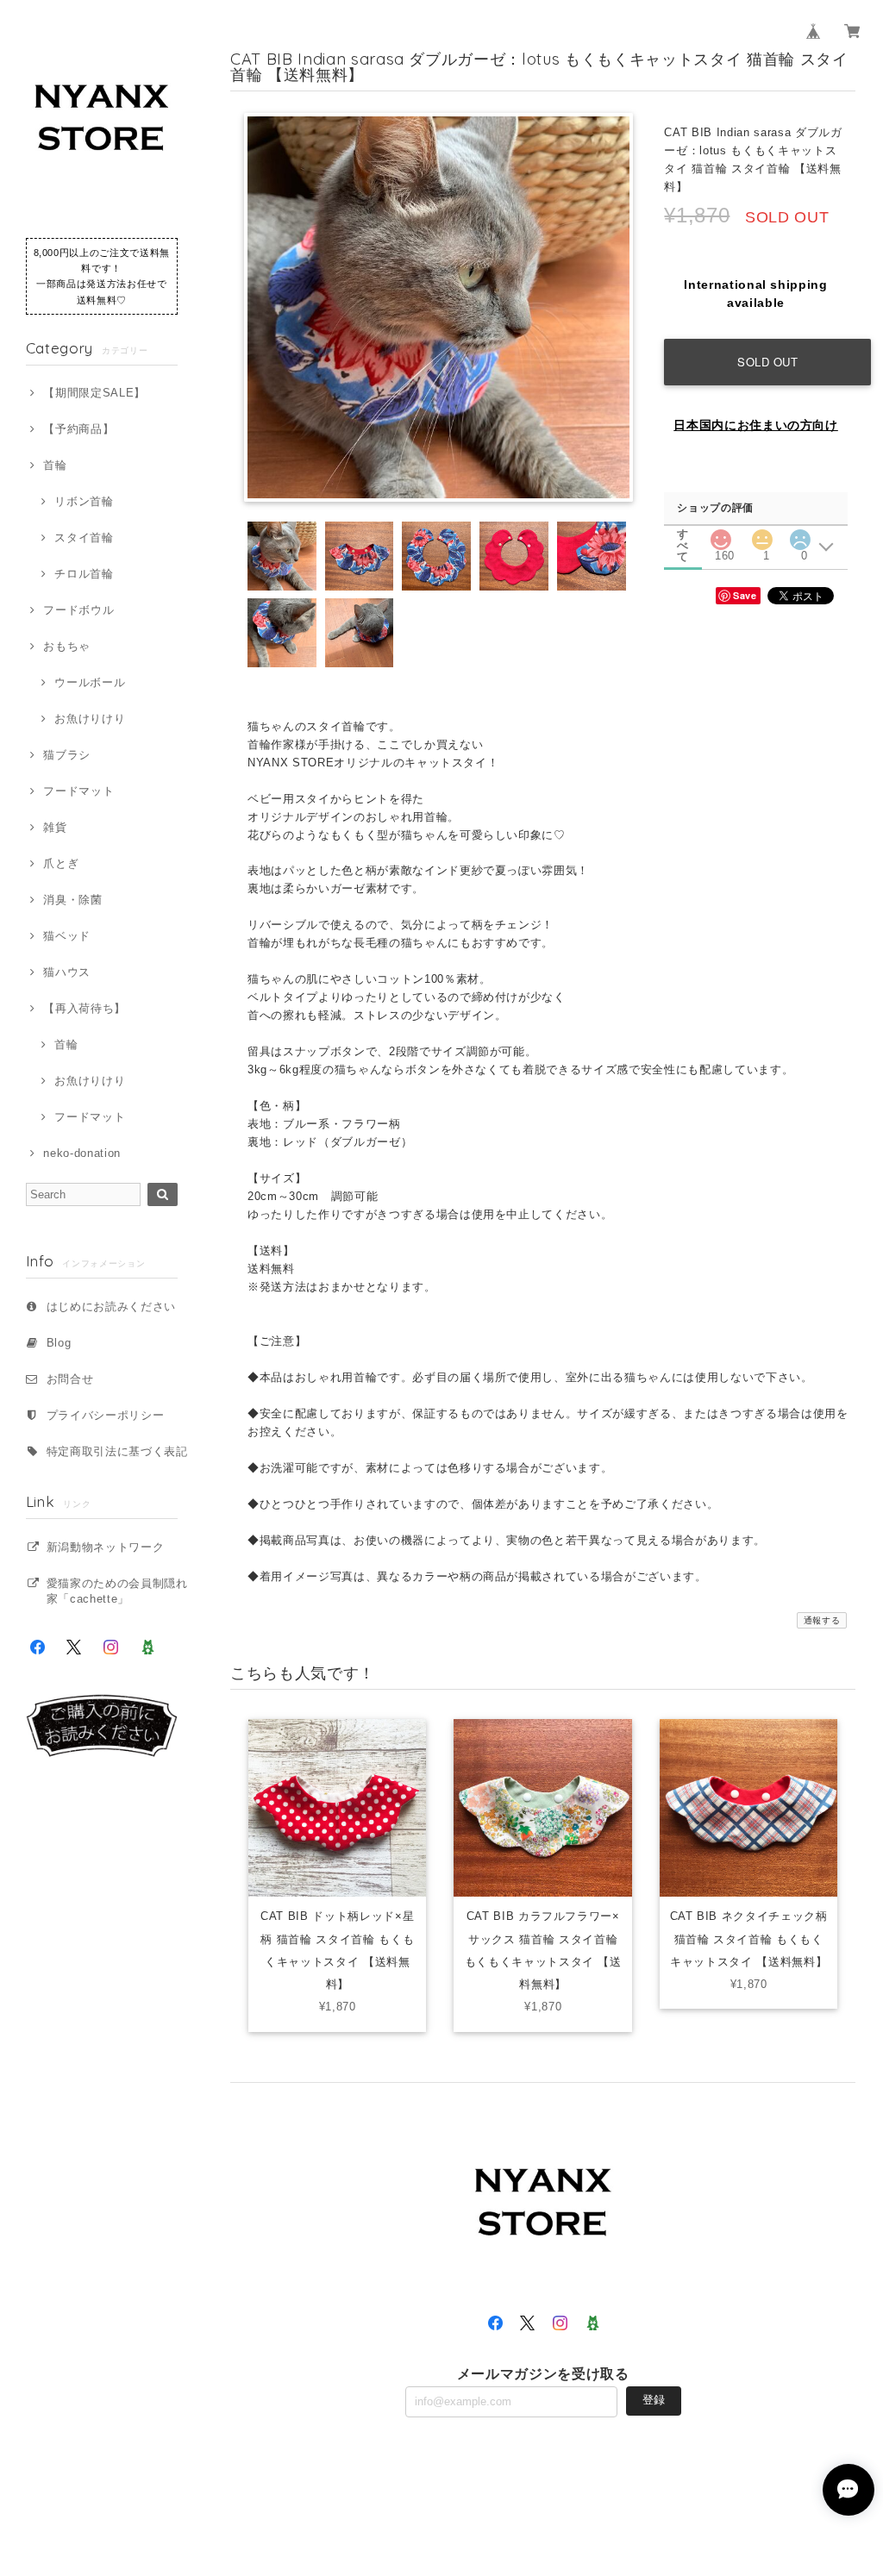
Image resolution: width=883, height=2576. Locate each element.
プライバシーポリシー (106, 1415)
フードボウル (78, 610)
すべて (683, 534)
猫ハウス (67, 972)
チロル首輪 (84, 574)
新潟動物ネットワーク (106, 1547)
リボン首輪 (84, 501)
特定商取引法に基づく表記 (117, 1451)
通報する (822, 1620)
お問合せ (70, 1379)
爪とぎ (61, 863)
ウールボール (90, 682)
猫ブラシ (67, 755)
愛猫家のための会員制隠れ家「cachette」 (117, 1591)
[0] (800, 535)
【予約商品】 (78, 429)
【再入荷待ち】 (85, 1008)
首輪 (55, 465)
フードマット (78, 791)
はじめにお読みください (111, 1307)
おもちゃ (67, 646)
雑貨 (55, 827)
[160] (720, 535)
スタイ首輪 (84, 538)
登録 (654, 2400)
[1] (762, 535)
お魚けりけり (90, 719)
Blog (59, 1343)
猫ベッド (67, 936)
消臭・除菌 (72, 900)
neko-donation (82, 1153)
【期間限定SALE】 (94, 393)
